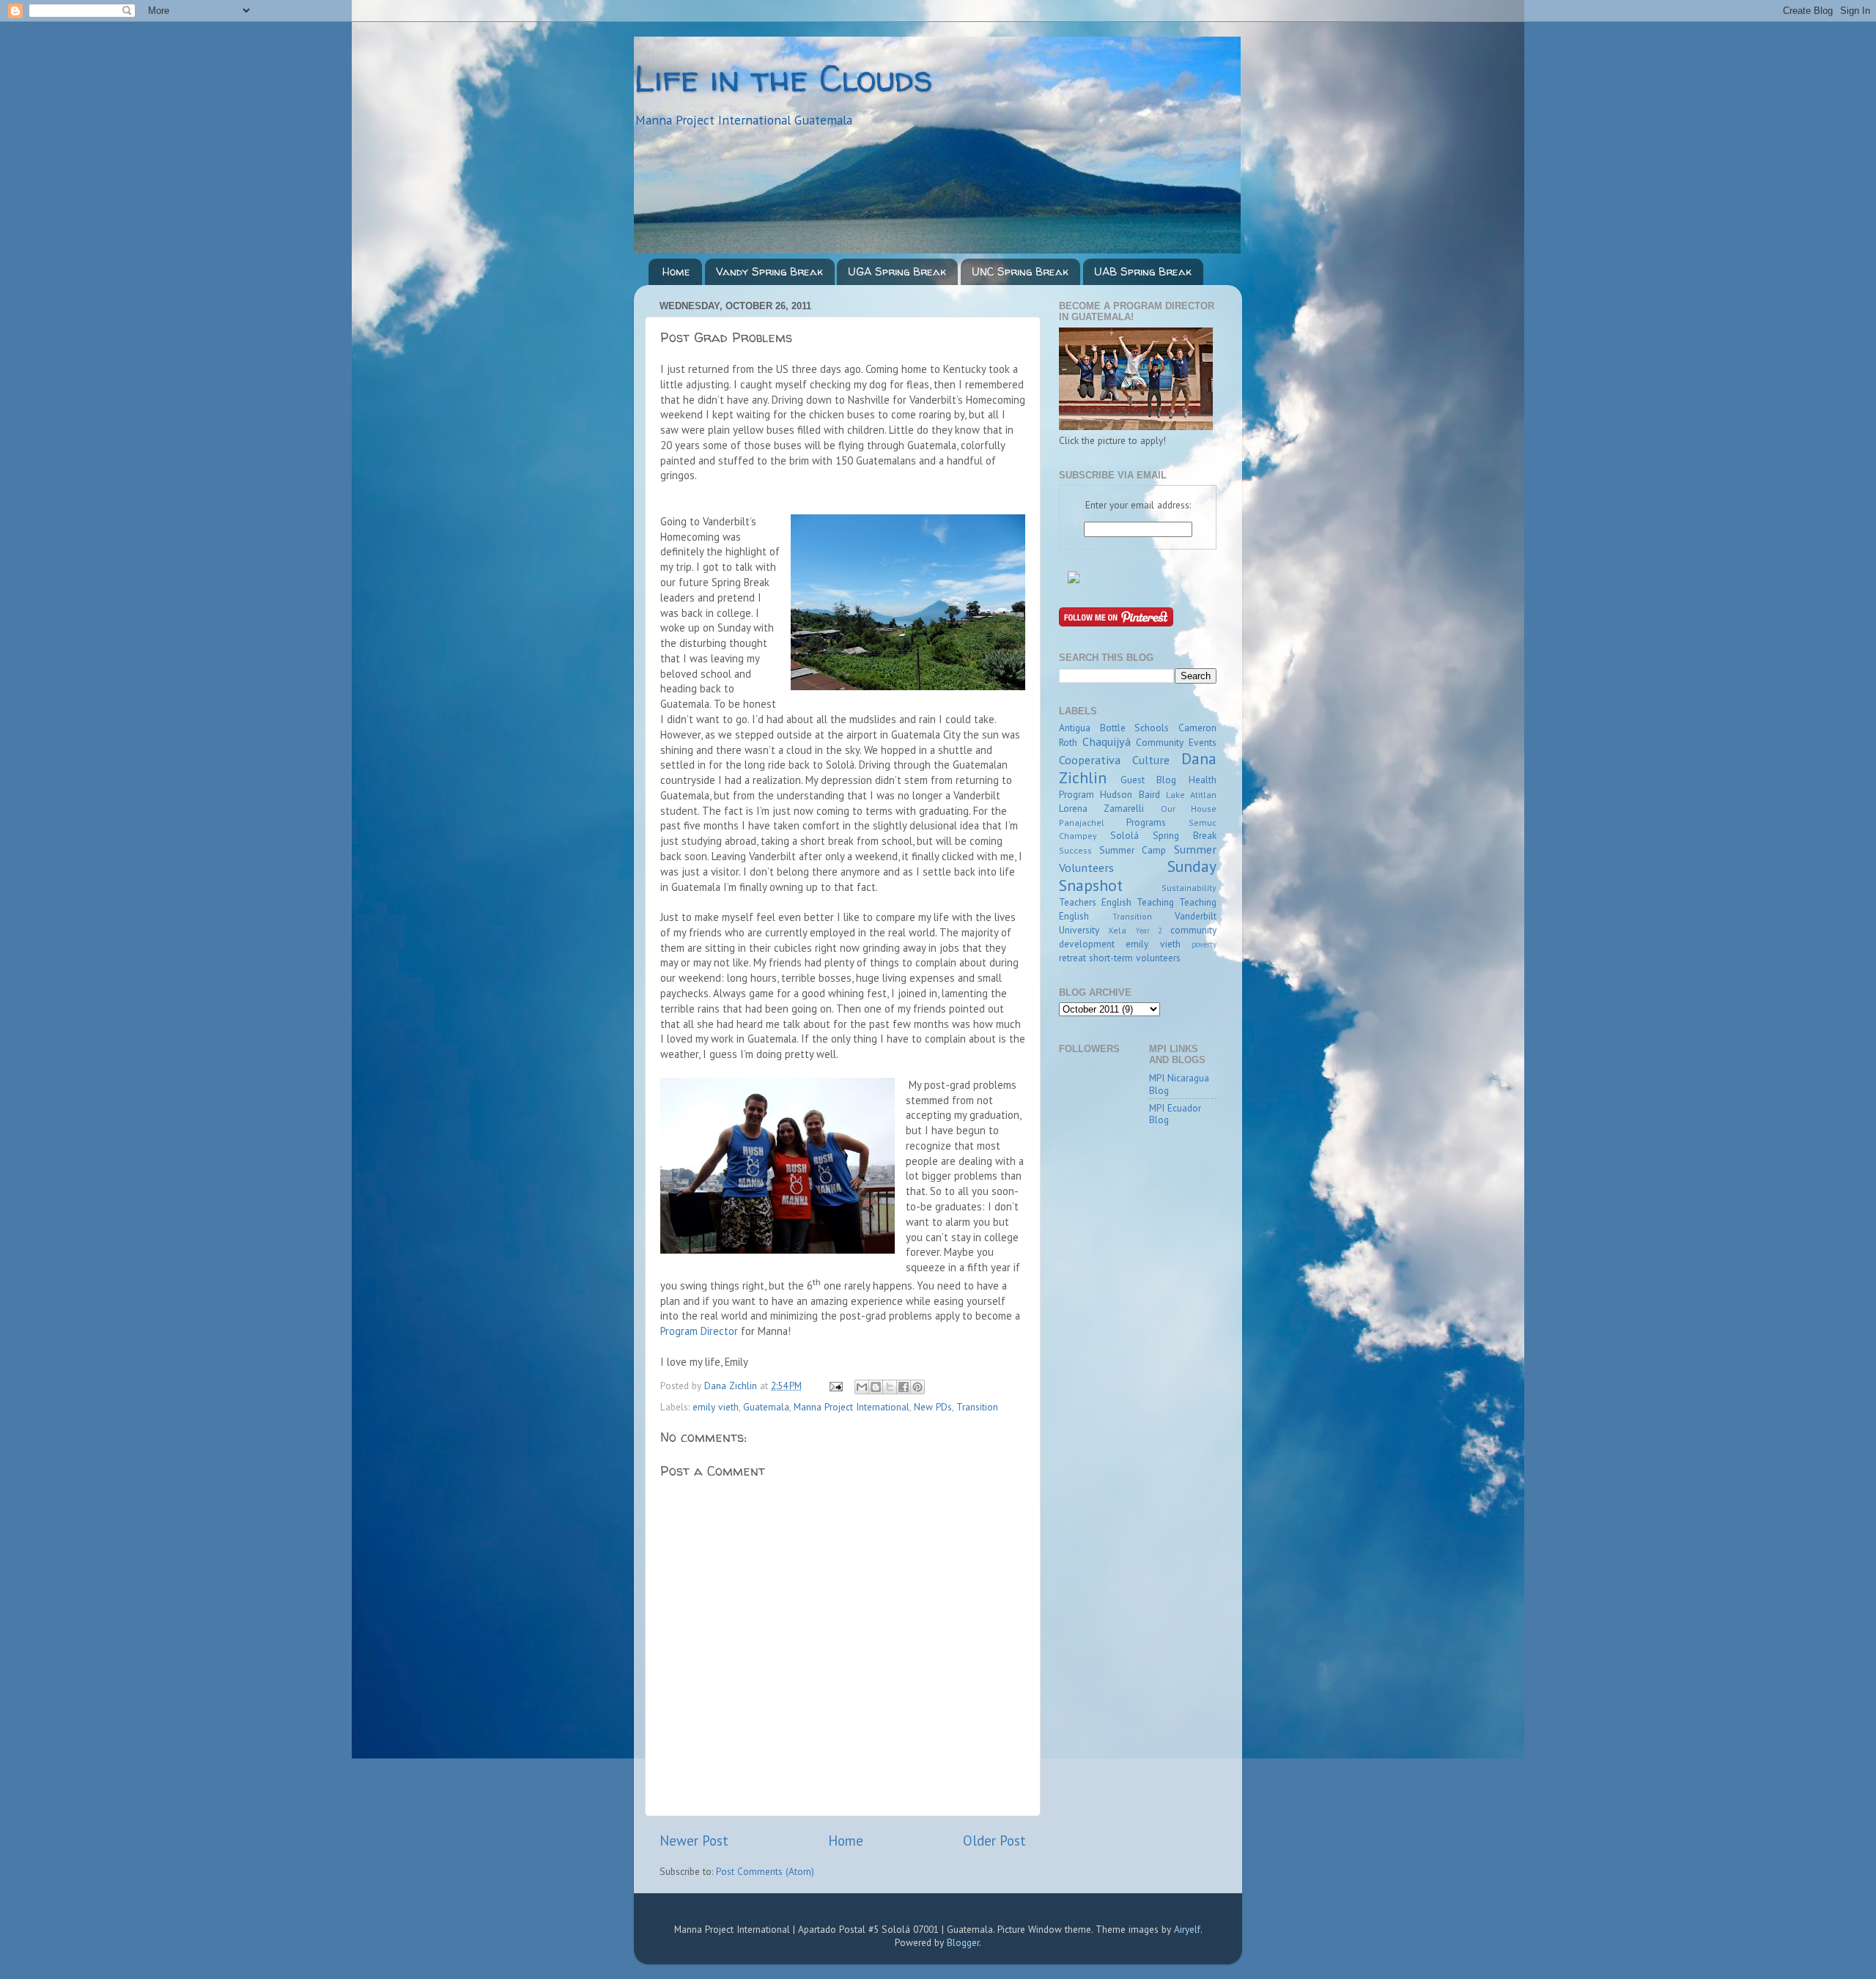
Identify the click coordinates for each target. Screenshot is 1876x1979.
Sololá (1125, 835)
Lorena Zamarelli (1101, 808)
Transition (977, 1407)
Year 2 (1149, 931)
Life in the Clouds (783, 78)
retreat (1072, 958)
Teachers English (1095, 902)
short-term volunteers (1135, 958)
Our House (1189, 809)
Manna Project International (852, 1407)
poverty (1204, 944)
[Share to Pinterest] (917, 1387)
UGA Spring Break (897, 271)
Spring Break (1185, 835)
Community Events (1176, 742)
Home (676, 271)
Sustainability (1189, 888)
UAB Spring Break (1143, 271)
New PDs (933, 1407)
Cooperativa (1090, 760)
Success (1075, 850)
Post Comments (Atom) (765, 1871)
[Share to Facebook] (904, 1387)
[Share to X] (890, 1387)
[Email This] (862, 1387)
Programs (1146, 822)
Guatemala (766, 1407)
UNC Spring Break (1020, 271)
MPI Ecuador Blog (1175, 1114)
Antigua (1075, 728)
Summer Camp (1133, 850)
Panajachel (1082, 822)
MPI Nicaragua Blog (1179, 1084)
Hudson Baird (1130, 794)
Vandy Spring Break (769, 271)
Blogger (963, 1942)
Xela (1117, 930)
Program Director (699, 1331)
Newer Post (694, 1841)
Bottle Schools (1135, 728)
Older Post (994, 1841)
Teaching (1155, 902)
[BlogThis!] (876, 1387)
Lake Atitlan (1191, 795)
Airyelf (1187, 1929)
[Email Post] (835, 1386)
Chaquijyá (1107, 741)
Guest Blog (1149, 780)
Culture (1151, 760)
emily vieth (716, 1407)
